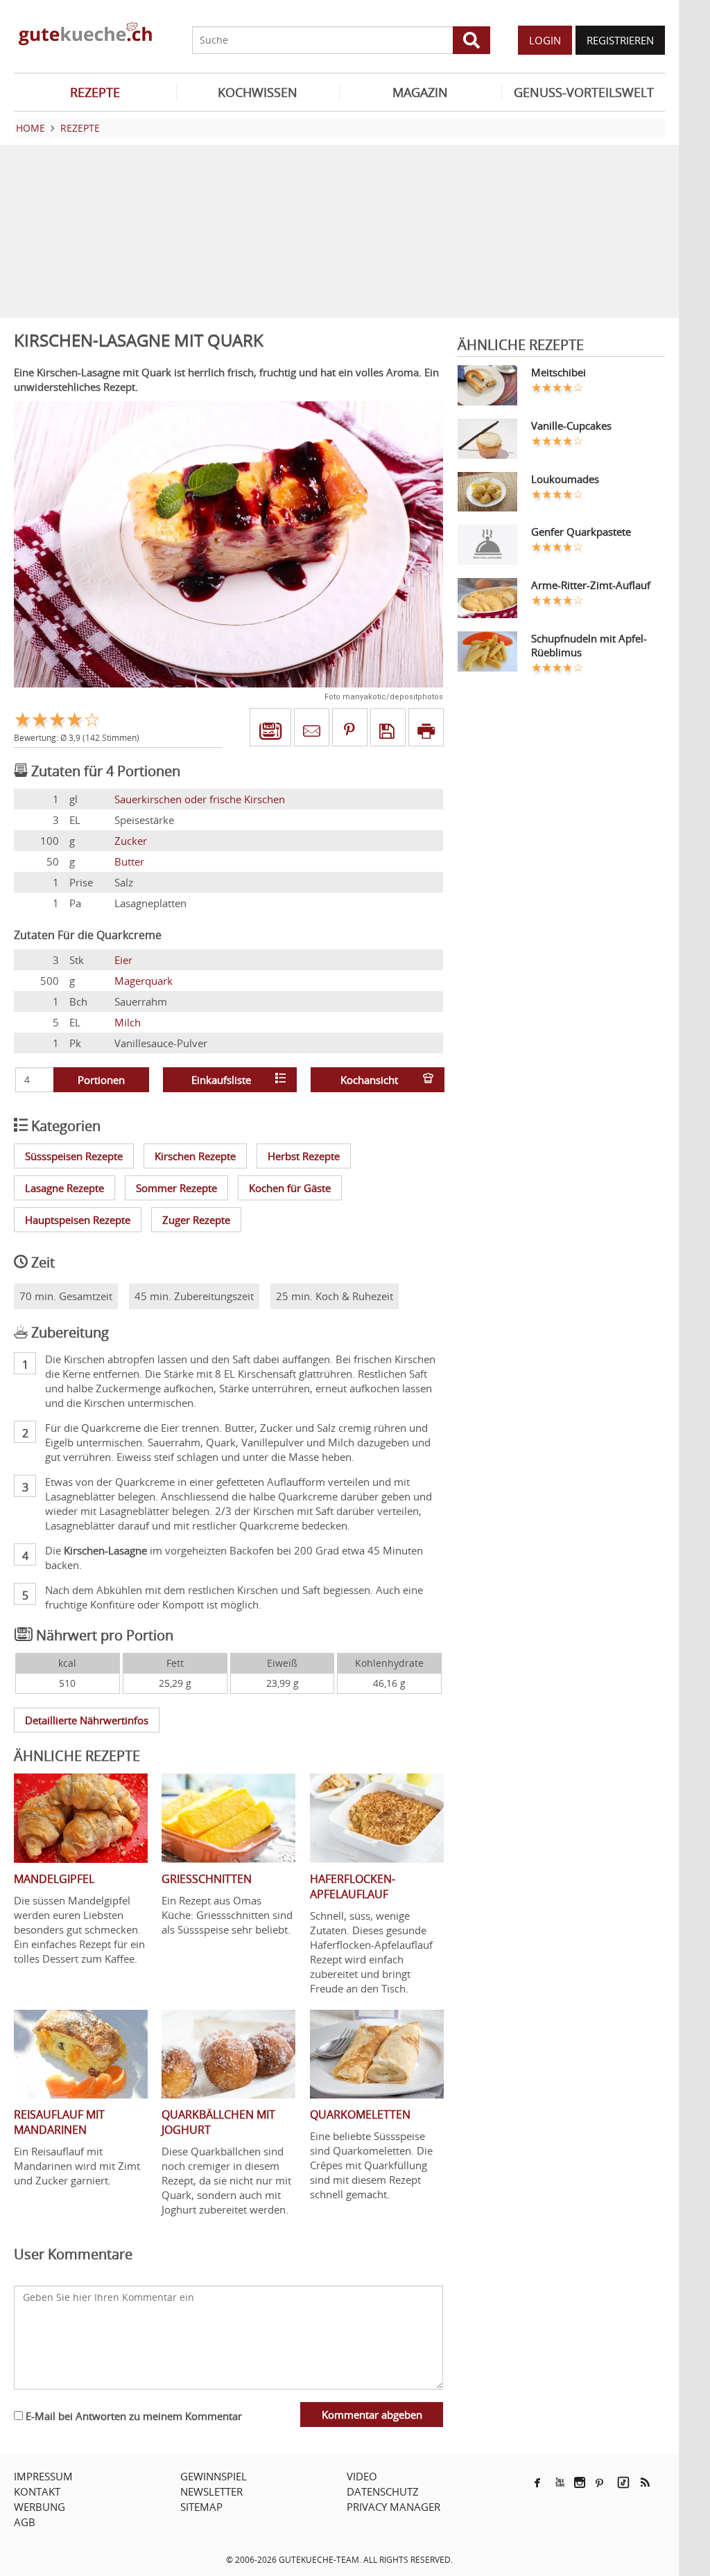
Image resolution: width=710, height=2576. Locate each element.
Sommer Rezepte (176, 1188)
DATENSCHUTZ (383, 2491)
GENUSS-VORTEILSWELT (584, 92)
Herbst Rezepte (304, 1156)
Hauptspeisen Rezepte (78, 1220)
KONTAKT (37, 2491)
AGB (25, 2522)
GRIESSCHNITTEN (207, 1879)
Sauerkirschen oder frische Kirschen (200, 799)
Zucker (131, 841)
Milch (128, 1022)
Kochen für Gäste (290, 1188)
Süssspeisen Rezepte (74, 1156)
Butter (129, 861)
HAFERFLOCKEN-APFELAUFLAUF (353, 1886)
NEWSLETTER (211, 2491)
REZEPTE (95, 92)
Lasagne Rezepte (64, 1188)
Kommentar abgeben (372, 2415)
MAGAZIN (420, 92)
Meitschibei (559, 372)
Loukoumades (565, 479)
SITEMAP (201, 2507)
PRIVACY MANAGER (393, 2507)
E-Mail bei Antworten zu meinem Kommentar (132, 2416)
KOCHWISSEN (258, 92)
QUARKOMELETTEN (360, 2114)
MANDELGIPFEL (54, 1879)
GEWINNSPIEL (214, 2476)
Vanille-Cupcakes (571, 426)
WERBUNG (40, 2507)
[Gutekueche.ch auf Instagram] (580, 2482)
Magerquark (144, 981)
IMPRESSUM (43, 2476)
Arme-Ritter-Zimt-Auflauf (591, 585)
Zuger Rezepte (196, 1220)
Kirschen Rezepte (195, 1156)
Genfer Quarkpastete (581, 532)
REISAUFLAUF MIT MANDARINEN (59, 2122)
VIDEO (362, 2476)
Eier (123, 960)
